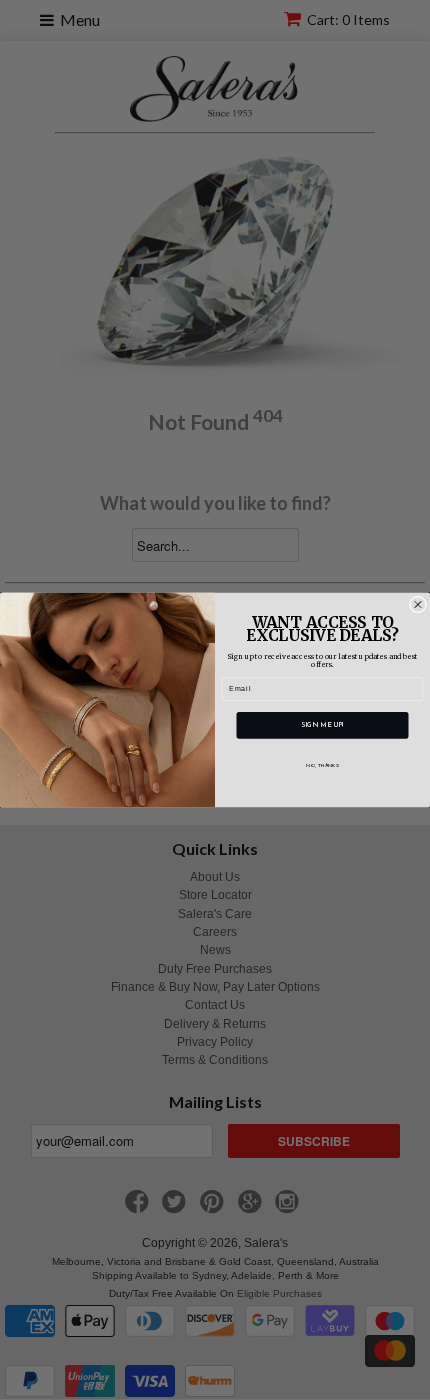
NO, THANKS (322, 765)
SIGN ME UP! (322, 725)
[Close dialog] (417, 604)
